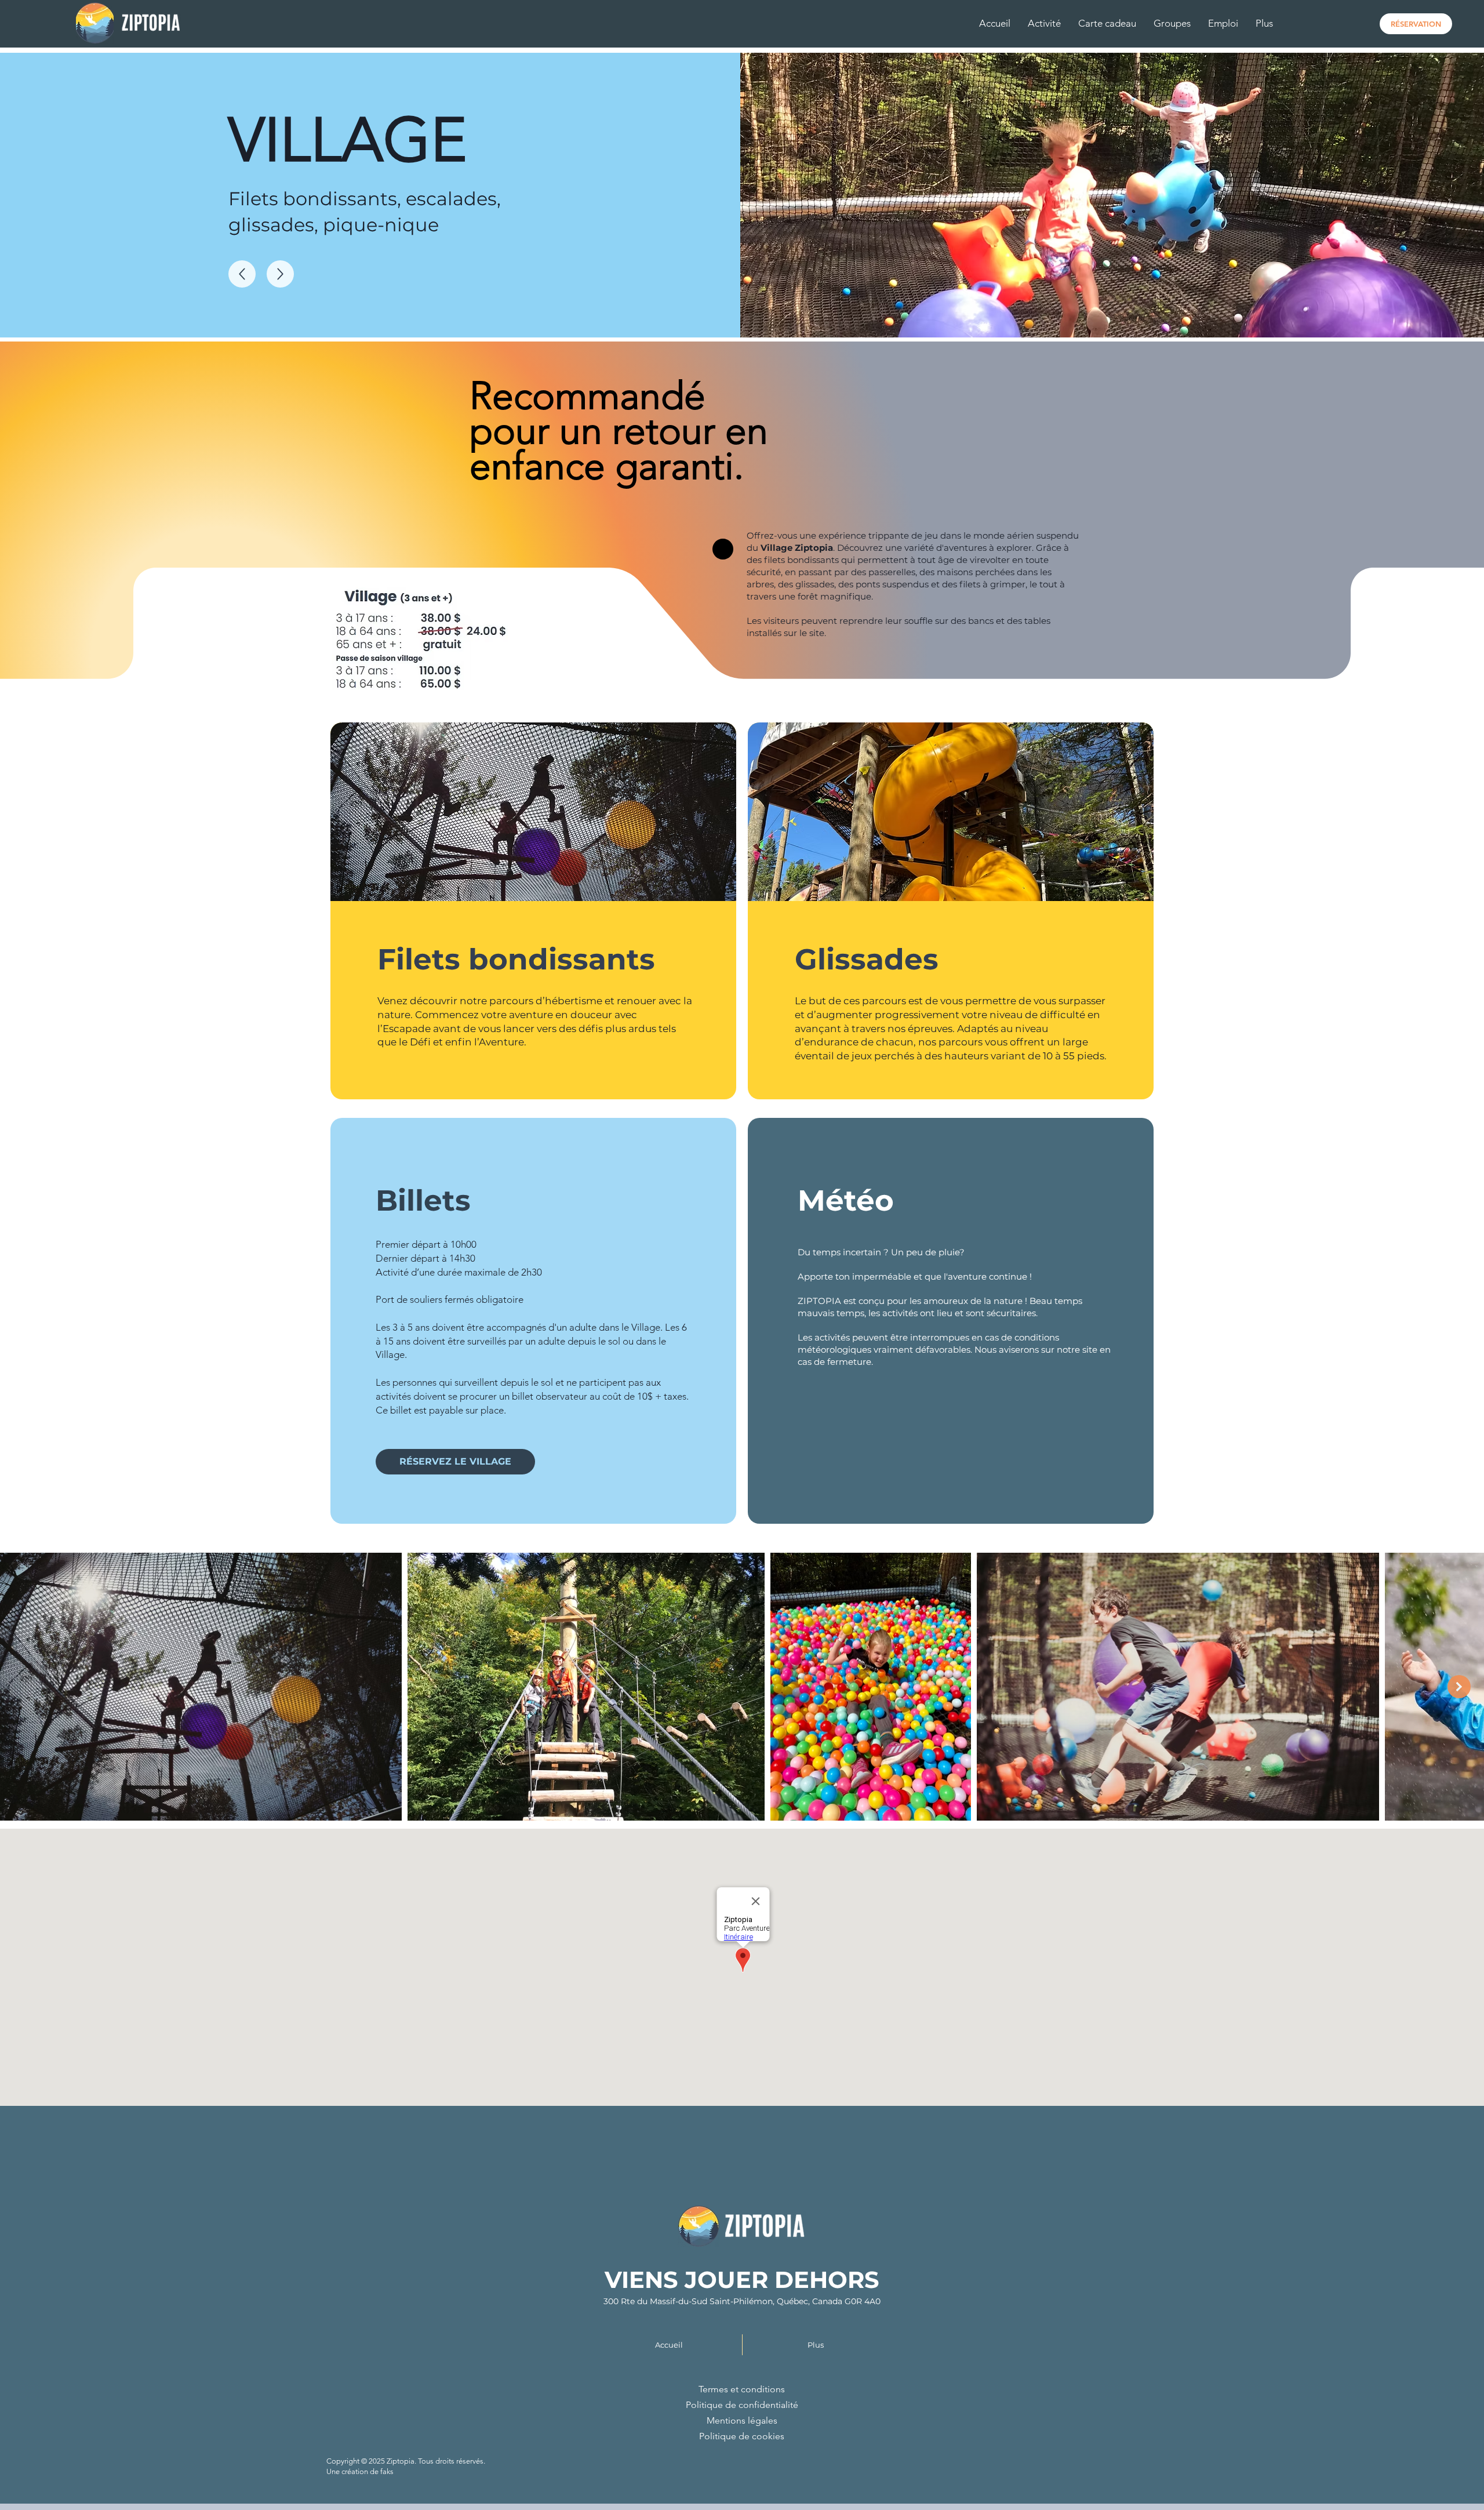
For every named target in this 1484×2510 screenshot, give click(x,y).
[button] (1044, 23)
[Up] (242, 274)
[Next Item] (1459, 1687)
